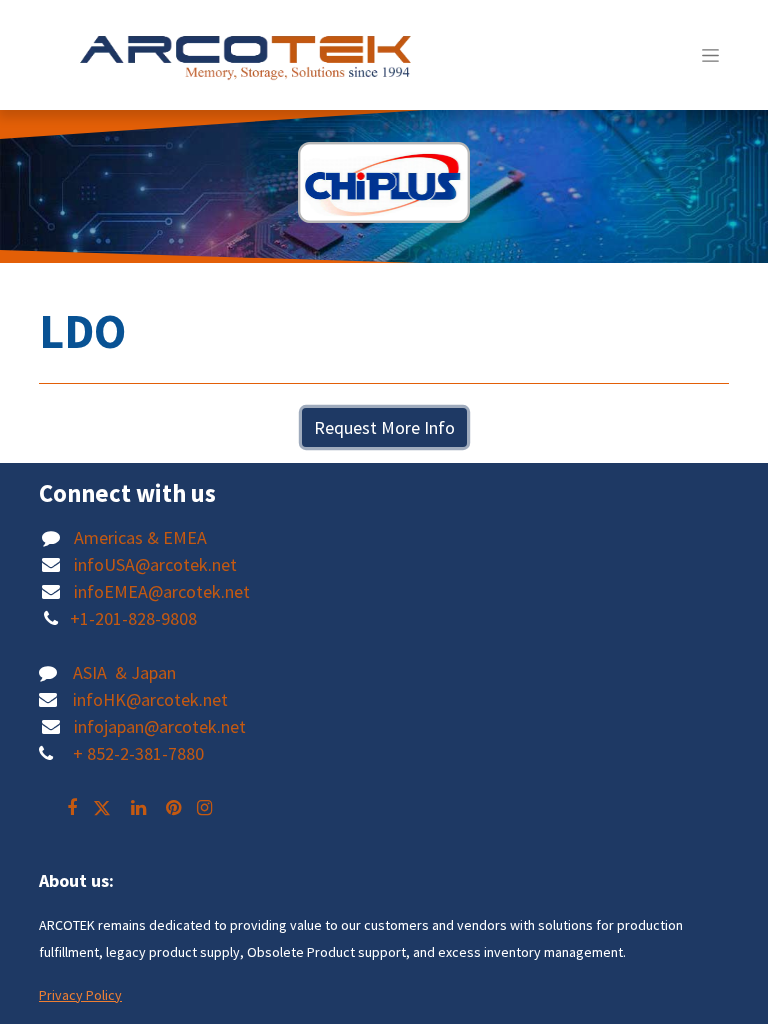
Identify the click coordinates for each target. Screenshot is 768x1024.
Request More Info (384, 427)
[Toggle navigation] (710, 55)
